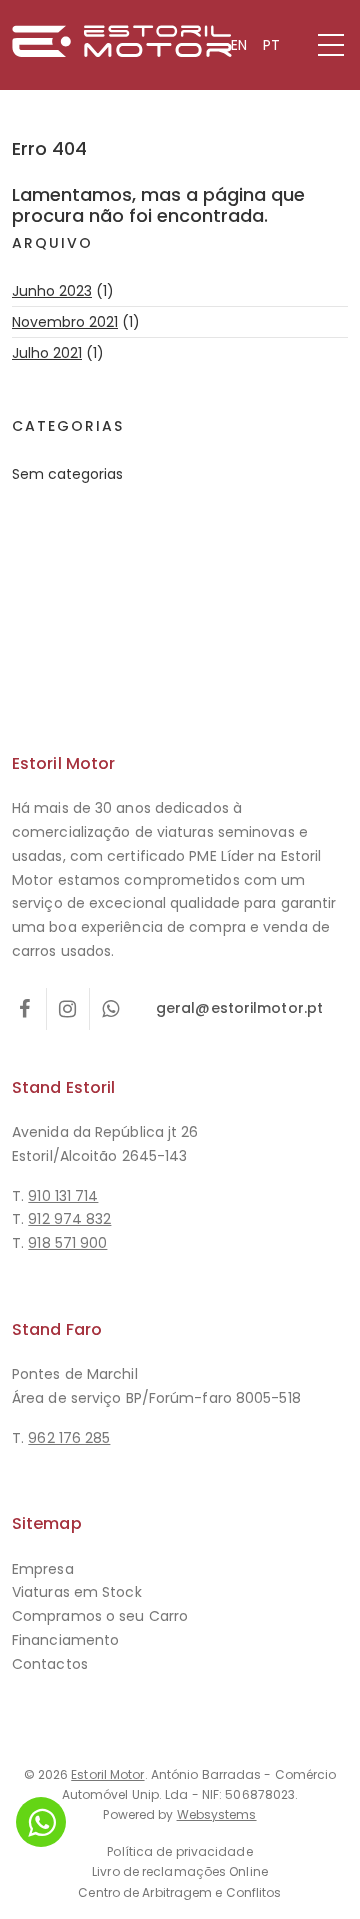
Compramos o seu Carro (100, 1616)
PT (271, 45)
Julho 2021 (47, 353)
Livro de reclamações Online (180, 1871)
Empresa (43, 1569)
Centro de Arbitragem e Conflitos (179, 1892)
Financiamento (65, 1640)
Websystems (217, 1814)
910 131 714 (63, 1196)
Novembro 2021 (65, 322)
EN (239, 45)
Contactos (50, 1664)
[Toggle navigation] (331, 44)
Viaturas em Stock (77, 1592)
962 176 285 (69, 1438)
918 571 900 (67, 1243)
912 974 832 (69, 1219)
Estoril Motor (107, 1774)
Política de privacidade (179, 1851)
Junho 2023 (52, 291)
